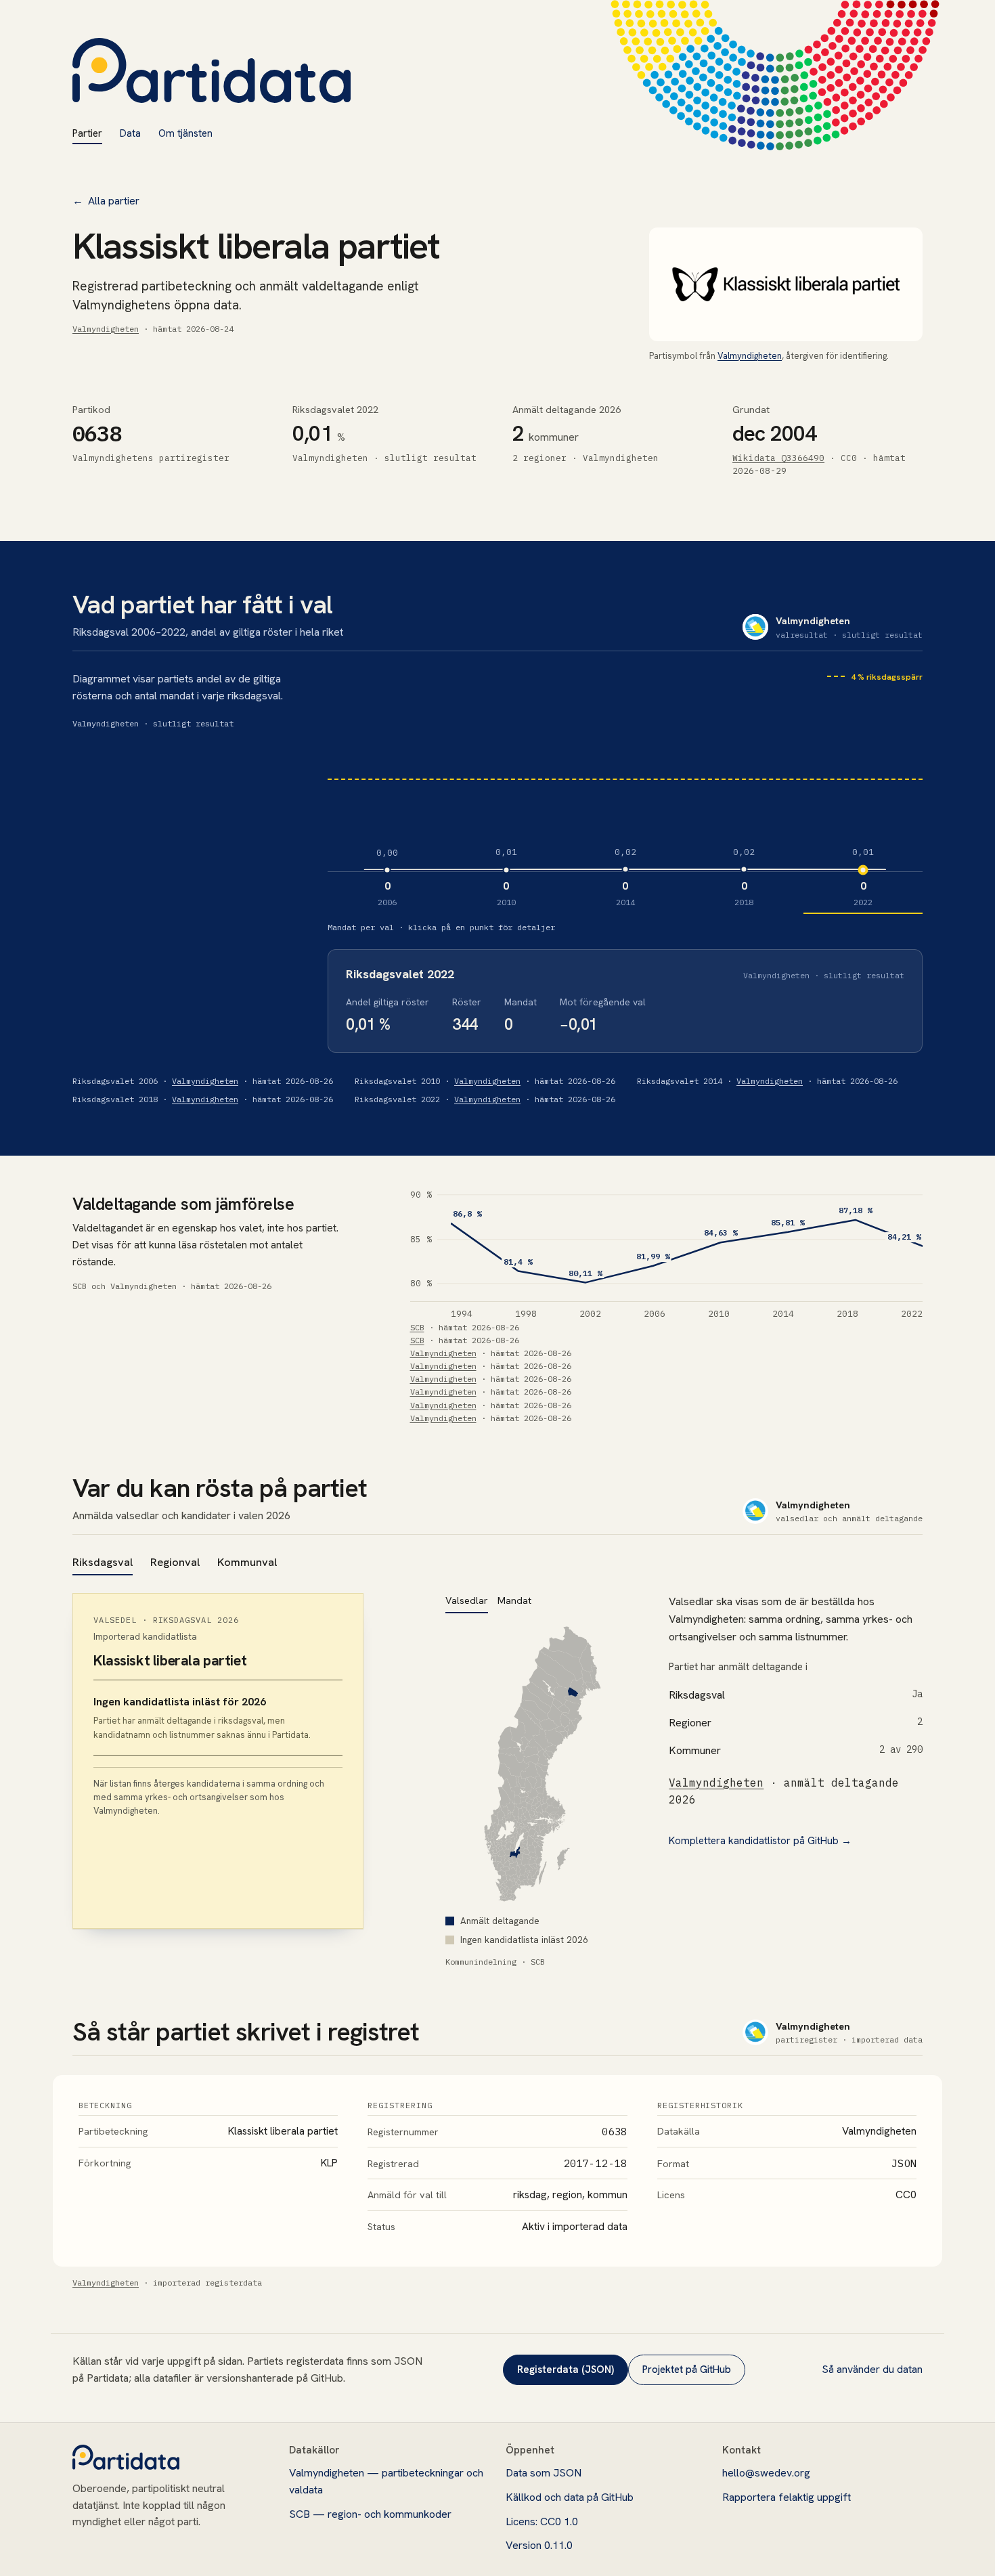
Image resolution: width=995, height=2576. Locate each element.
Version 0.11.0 (539, 2545)
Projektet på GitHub (687, 2370)
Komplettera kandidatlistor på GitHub (760, 1841)
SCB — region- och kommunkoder (370, 2514)
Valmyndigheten (106, 329)
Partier (87, 133)
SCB (417, 1327)
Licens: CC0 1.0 (542, 2522)
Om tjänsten (185, 133)
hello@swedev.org (766, 2473)
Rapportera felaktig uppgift (787, 2497)
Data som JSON (544, 2473)
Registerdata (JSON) (566, 2370)
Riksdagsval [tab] (103, 1562)
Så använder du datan (872, 2369)
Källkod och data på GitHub (570, 2497)
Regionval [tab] (175, 1562)
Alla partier (106, 201)
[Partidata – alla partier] (212, 70)
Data (130, 133)
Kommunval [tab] (247, 1562)
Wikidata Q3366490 (778, 458)
